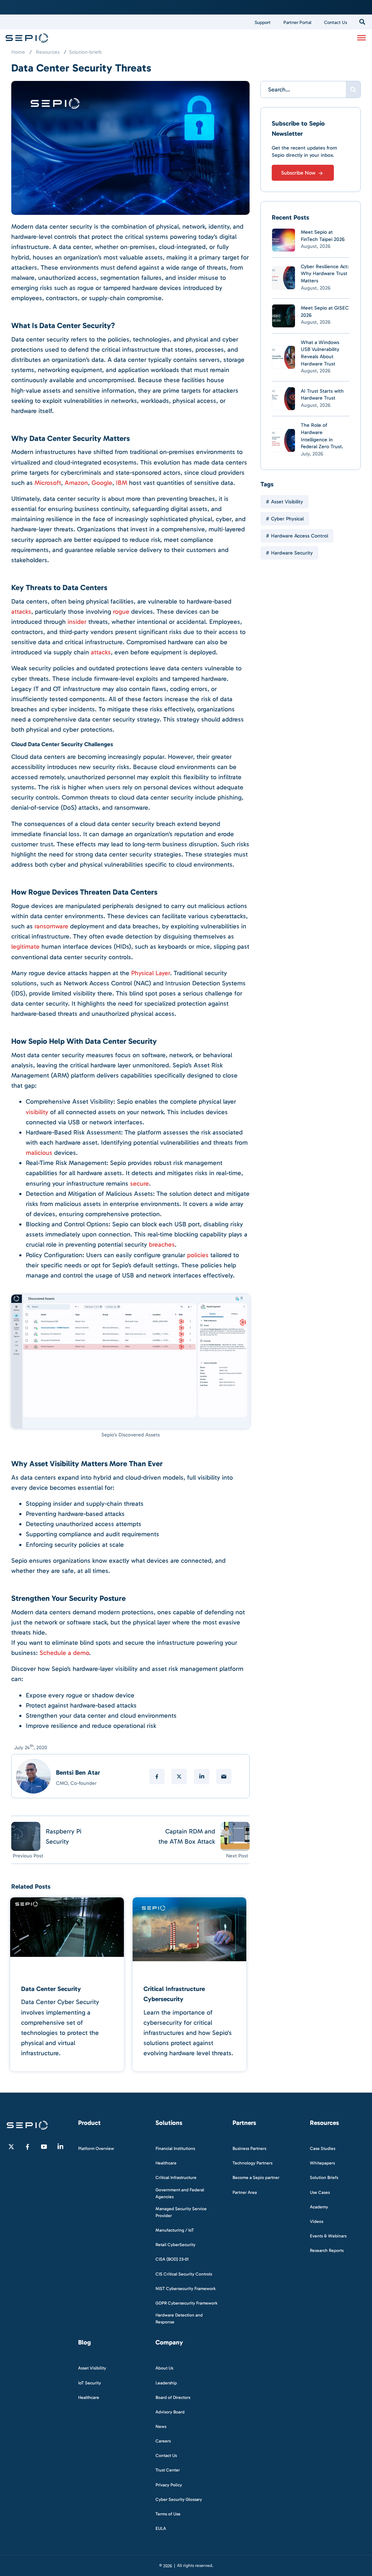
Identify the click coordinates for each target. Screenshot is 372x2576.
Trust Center (168, 2470)
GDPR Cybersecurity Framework (187, 2303)
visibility (37, 1112)
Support (263, 22)
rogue (121, 612)
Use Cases (320, 2192)
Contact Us (336, 22)
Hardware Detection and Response (179, 2319)
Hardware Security (292, 553)
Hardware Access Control (300, 536)
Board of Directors (173, 2397)
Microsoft (48, 483)
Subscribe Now (299, 173)
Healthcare (166, 2163)
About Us (164, 2368)
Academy (319, 2207)
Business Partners (249, 2148)
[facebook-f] (28, 2147)
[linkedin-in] (60, 2147)
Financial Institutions (175, 2148)
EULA (161, 2528)
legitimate (25, 946)
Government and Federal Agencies (180, 2193)
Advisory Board (170, 2412)
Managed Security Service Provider (181, 2212)
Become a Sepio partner (256, 2178)
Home (18, 52)
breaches (162, 1244)
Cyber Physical (287, 519)
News (161, 2426)
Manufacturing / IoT (175, 2230)
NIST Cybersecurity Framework (186, 2289)
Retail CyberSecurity (175, 2245)
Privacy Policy (169, 2485)
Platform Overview (96, 2148)
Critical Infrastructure (176, 2178)
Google (102, 483)
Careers (163, 2441)
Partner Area (245, 2192)
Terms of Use (168, 2514)
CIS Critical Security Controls (184, 2274)
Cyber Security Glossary (179, 2499)
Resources (48, 52)
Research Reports (327, 2250)
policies (198, 1255)
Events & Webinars (328, 2236)
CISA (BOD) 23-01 (172, 2260)
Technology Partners (252, 2163)
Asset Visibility (287, 502)
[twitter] (179, 1776)
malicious (39, 1153)
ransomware (51, 926)
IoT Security (90, 2383)
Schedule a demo (64, 1653)
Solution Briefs (324, 2178)
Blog (84, 2343)
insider (77, 622)
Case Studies (323, 2148)
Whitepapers (322, 2163)
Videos (317, 2221)
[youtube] (44, 2147)
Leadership (166, 2383)
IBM (122, 483)
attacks (21, 612)
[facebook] (157, 1776)
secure (139, 1183)
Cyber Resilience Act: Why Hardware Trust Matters (325, 274)
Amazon (76, 483)
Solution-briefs (85, 52)
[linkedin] (202, 1776)
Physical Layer (151, 973)
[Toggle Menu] (361, 37)
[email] (224, 1776)
